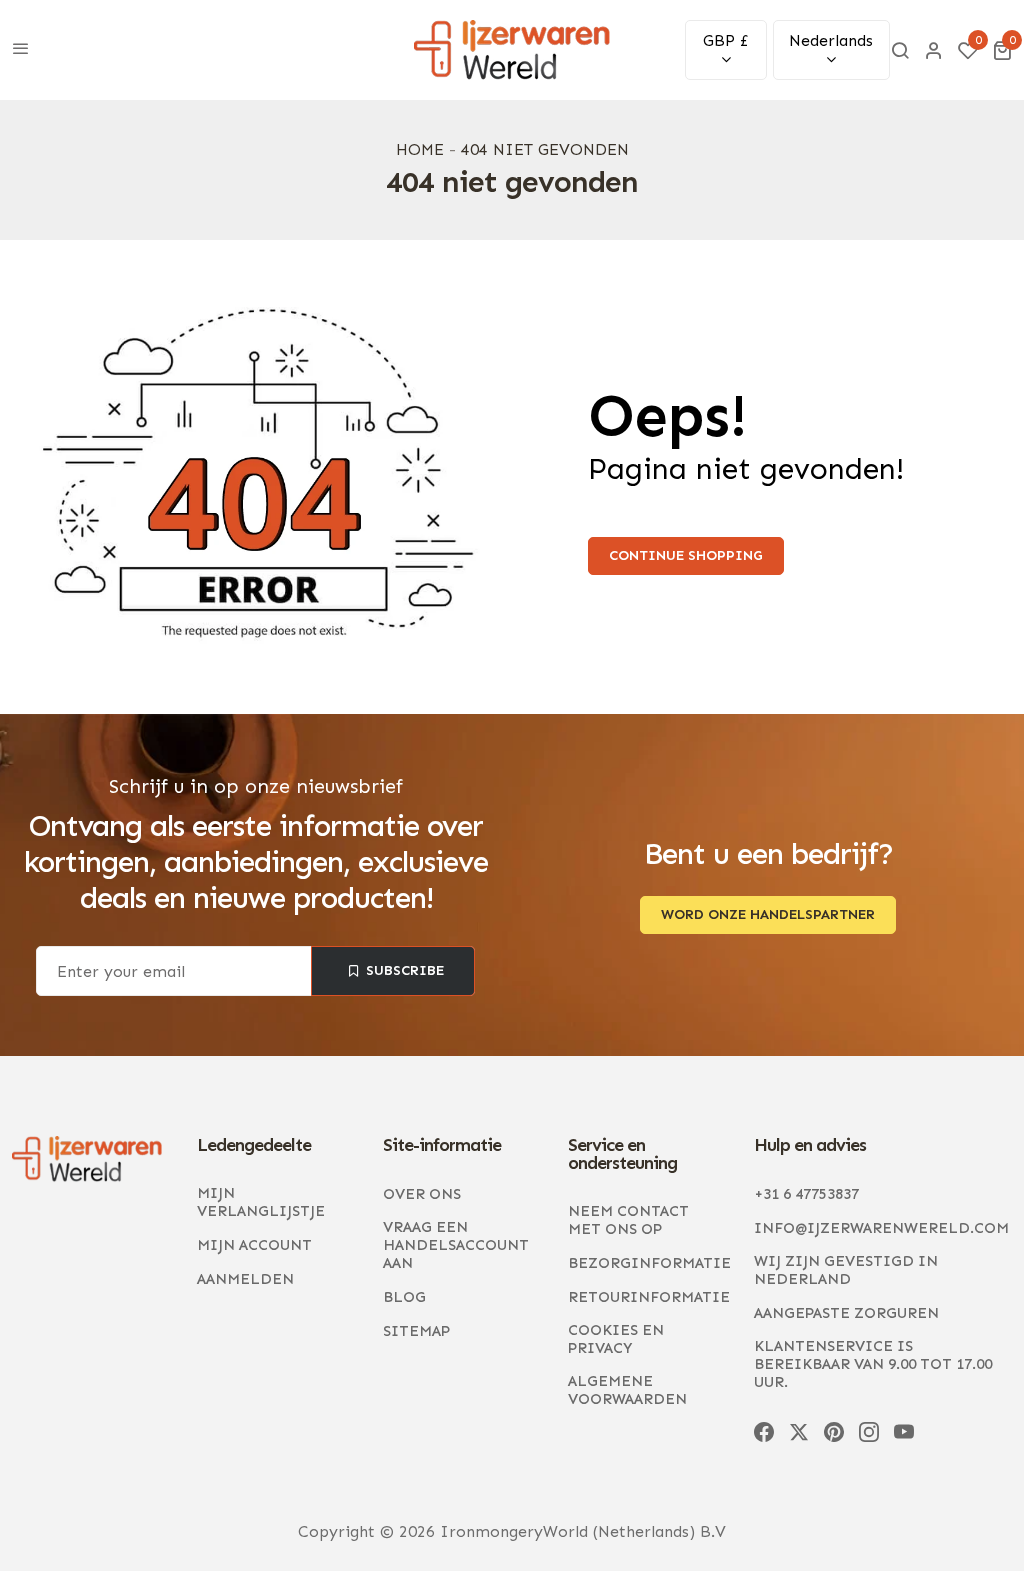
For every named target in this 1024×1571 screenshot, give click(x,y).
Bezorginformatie (649, 1263)
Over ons (422, 1194)
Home (420, 149)
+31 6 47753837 (806, 1194)
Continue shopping (686, 555)
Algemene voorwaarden (627, 1390)
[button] (1002, 50)
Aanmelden (245, 1279)
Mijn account (254, 1245)
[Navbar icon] (21, 50)
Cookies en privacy (616, 1339)
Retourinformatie (649, 1297)
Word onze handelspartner (768, 914)
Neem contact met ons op (628, 1220)
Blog (404, 1297)
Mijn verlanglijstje (261, 1202)
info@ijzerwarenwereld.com (881, 1228)
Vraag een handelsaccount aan (456, 1245)
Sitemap (416, 1331)
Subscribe (406, 970)
